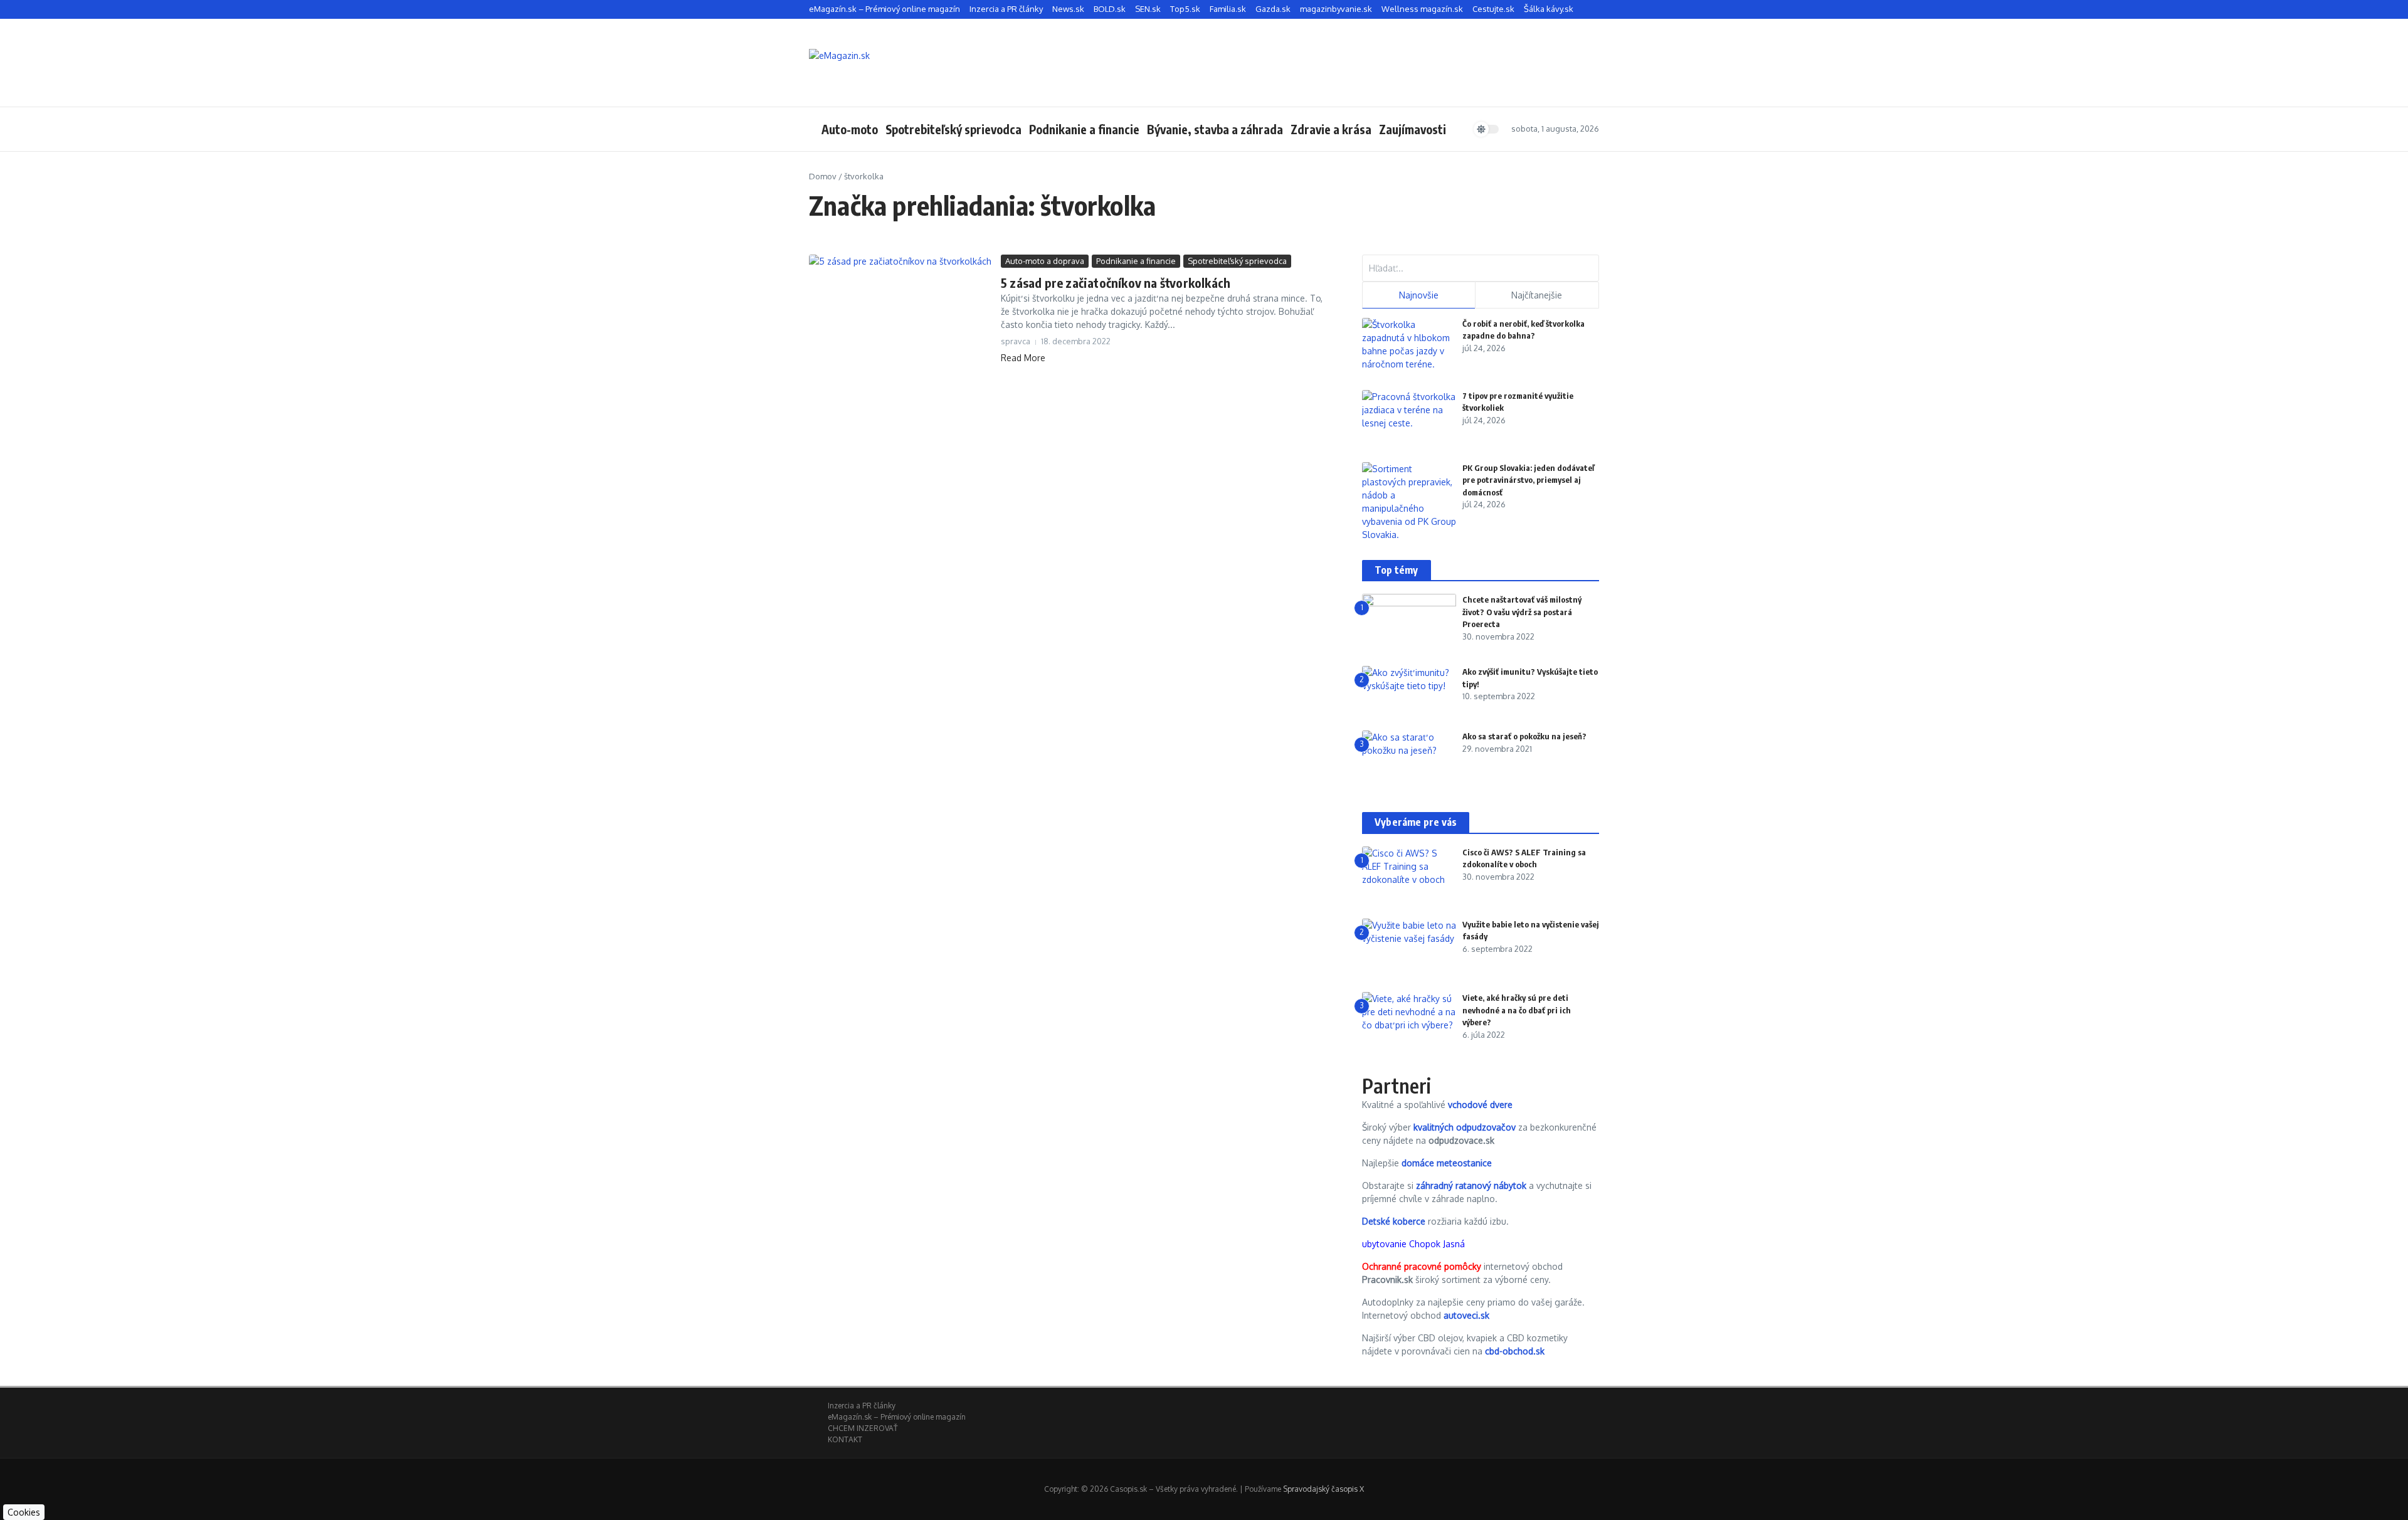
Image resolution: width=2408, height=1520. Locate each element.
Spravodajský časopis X (1323, 1489)
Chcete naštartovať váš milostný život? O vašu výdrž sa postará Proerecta (1522, 612)
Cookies (24, 1512)
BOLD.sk (1110, 9)
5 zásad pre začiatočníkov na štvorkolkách (1116, 282)
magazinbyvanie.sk (1336, 9)
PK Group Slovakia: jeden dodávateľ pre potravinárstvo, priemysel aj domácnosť (1528, 480)
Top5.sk (1185, 9)
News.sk (1068, 9)
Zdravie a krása (1331, 129)
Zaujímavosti (1413, 129)
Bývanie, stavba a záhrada (1215, 129)
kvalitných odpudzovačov (1465, 1127)
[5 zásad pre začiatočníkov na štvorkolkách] (900, 314)
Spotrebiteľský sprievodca (953, 129)
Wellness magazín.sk (1422, 9)
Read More (1023, 358)
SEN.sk (1148, 9)
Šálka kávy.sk (1549, 9)
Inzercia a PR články (1006, 9)
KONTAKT (845, 1439)
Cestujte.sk (1493, 9)
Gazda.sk (1273, 9)
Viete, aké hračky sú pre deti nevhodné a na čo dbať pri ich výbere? (1517, 1010)
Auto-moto (850, 129)
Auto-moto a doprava (1045, 261)
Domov (823, 176)
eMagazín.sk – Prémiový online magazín (885, 9)
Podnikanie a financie (1084, 129)
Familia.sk (1228, 9)
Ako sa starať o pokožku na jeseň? (1524, 736)
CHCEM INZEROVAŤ (863, 1428)
